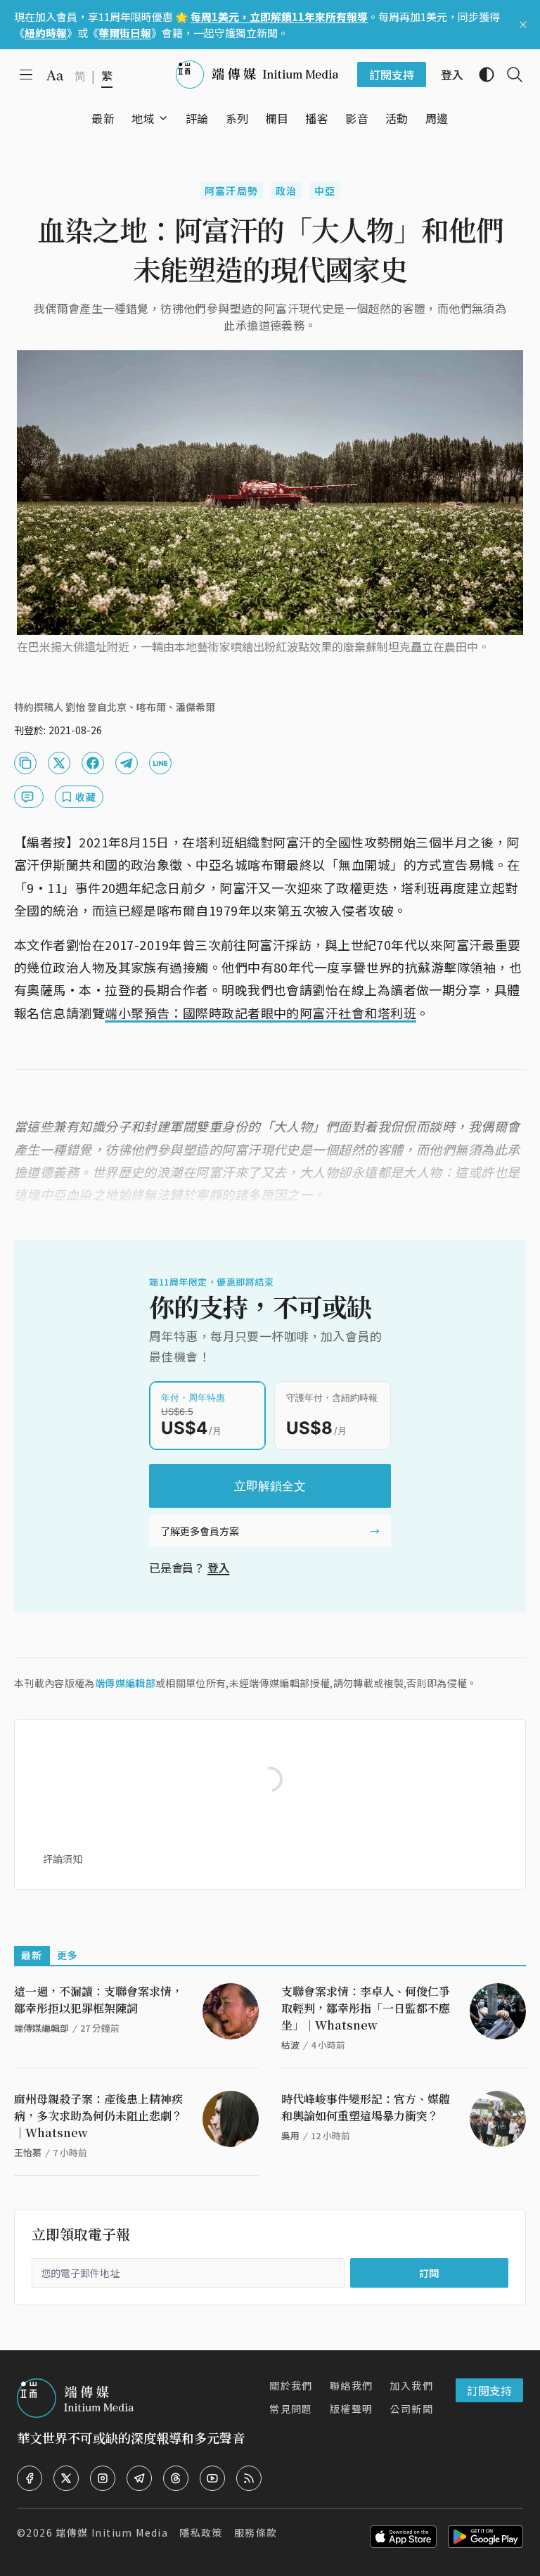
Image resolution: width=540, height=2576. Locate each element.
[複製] (25, 763)
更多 (68, 1955)
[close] (523, 25)
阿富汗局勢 (232, 191)
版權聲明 (352, 2409)
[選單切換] (163, 118)
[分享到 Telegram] (127, 763)
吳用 (290, 2135)
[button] (143, 118)
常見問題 (291, 2409)
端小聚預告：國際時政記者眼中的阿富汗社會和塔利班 (261, 1013)
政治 (287, 191)
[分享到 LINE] (160, 763)
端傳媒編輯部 (125, 1683)
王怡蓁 (28, 2152)
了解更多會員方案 (200, 1531)
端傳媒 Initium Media (112, 2532)
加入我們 (411, 2385)
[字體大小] (55, 75)
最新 (32, 1955)
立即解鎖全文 (270, 1486)
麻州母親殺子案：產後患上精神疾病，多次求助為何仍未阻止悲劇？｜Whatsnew (98, 2116)
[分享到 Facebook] (93, 763)
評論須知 (63, 1859)
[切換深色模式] (481, 75)
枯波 (290, 2045)
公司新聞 (411, 2409)
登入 (219, 1568)
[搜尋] (509, 75)
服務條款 (256, 2532)
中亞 (325, 191)
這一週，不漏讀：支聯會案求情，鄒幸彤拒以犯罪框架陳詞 (98, 2000)
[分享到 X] (59, 763)
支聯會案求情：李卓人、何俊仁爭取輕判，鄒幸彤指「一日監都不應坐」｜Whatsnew (366, 2008)
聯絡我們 (352, 2385)
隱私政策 (201, 2532)
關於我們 (291, 2385)
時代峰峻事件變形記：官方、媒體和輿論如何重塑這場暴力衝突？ (366, 2107)
